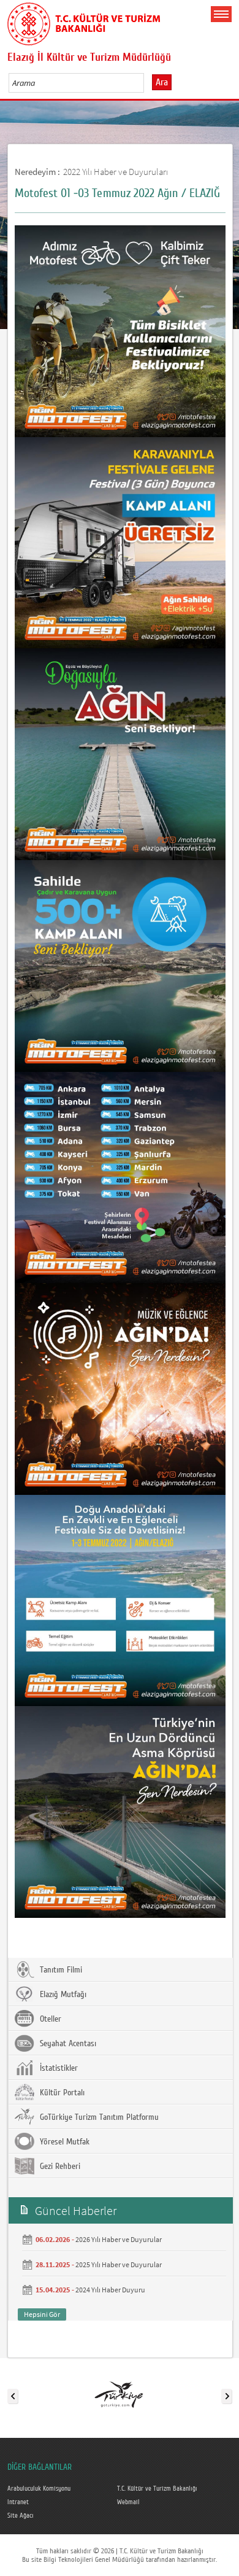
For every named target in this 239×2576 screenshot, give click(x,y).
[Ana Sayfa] (84, 21)
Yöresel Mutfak (63, 2142)
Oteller (49, 2019)
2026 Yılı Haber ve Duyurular (119, 2239)
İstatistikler (58, 2068)
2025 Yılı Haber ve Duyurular (119, 2264)
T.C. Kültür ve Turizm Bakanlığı (157, 2489)
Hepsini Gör (42, 2314)
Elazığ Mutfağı (62, 1995)
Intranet (18, 2502)
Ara (162, 82)
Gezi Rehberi (59, 2167)
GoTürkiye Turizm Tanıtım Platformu (98, 2117)
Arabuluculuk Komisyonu (39, 2489)
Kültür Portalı (61, 2093)
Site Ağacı (21, 2516)
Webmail (128, 2502)
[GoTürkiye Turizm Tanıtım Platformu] (119, 2394)
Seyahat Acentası (67, 2044)
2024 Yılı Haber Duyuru (110, 2290)
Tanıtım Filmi (60, 1970)
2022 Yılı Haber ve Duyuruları (116, 172)
